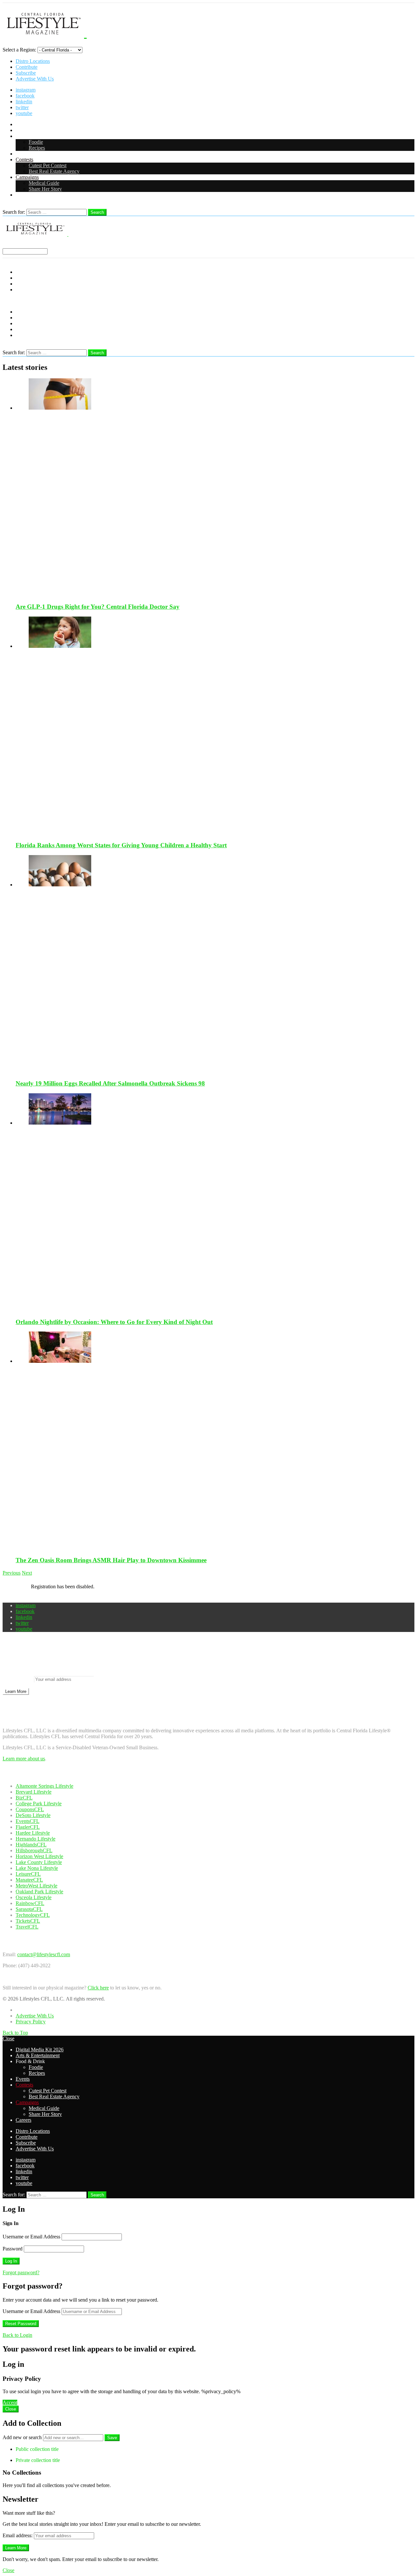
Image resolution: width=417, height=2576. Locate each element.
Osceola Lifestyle (34, 1897)
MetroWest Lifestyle (36, 1886)
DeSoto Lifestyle (33, 1815)
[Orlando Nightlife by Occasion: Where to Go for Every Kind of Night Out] (215, 1203)
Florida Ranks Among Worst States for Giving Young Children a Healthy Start (121, 845)
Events (23, 154)
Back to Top (15, 2033)
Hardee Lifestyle (33, 1833)
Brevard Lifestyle (34, 1792)
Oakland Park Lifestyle (39, 1892)
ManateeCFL (29, 1880)
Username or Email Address (31, 2237)
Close (8, 2038)
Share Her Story (45, 189)
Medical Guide (44, 183)
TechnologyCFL (33, 1915)
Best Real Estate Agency (54, 171)
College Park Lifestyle (39, 1804)
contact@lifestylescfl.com (44, 1954)
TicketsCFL (28, 1921)
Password (13, 2249)
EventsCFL (28, 1821)
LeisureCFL (28, 1874)
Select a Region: (19, 50)
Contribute (27, 67)
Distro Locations (33, 61)
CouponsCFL (30, 1809)
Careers (23, 195)
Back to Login (17, 2335)
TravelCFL (27, 1927)
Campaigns (27, 177)
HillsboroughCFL (34, 1850)
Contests (24, 160)
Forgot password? (21, 2272)
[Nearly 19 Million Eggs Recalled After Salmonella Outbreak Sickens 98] (215, 965)
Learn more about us (24, 1759)
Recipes (37, 148)
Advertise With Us (35, 79)
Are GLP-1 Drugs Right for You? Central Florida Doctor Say (98, 607)
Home (22, 2010)
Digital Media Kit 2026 (40, 124)
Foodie (36, 142)
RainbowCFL (30, 1903)
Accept (10, 2402)
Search (97, 212)
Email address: (18, 1679)
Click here (98, 1988)
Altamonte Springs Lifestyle (44, 1786)
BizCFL (24, 1798)
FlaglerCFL (28, 1827)
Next (27, 1573)
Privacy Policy (31, 2022)
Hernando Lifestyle (36, 1839)
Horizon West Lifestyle (39, 1856)
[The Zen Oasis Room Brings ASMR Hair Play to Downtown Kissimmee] (215, 1441)
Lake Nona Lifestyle (37, 1868)
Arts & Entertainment (38, 130)
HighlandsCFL (31, 1845)
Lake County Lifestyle (39, 1862)
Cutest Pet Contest (48, 165)
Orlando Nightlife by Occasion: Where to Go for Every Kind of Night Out (114, 1322)
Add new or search (23, 2437)
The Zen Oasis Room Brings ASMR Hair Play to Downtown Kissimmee (111, 1560)
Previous (12, 1573)
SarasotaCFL (29, 1909)
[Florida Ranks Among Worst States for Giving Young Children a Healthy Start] (215, 726)
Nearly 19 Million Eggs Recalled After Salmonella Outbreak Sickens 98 (110, 1083)
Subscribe (26, 73)
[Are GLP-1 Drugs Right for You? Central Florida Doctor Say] (215, 488)
